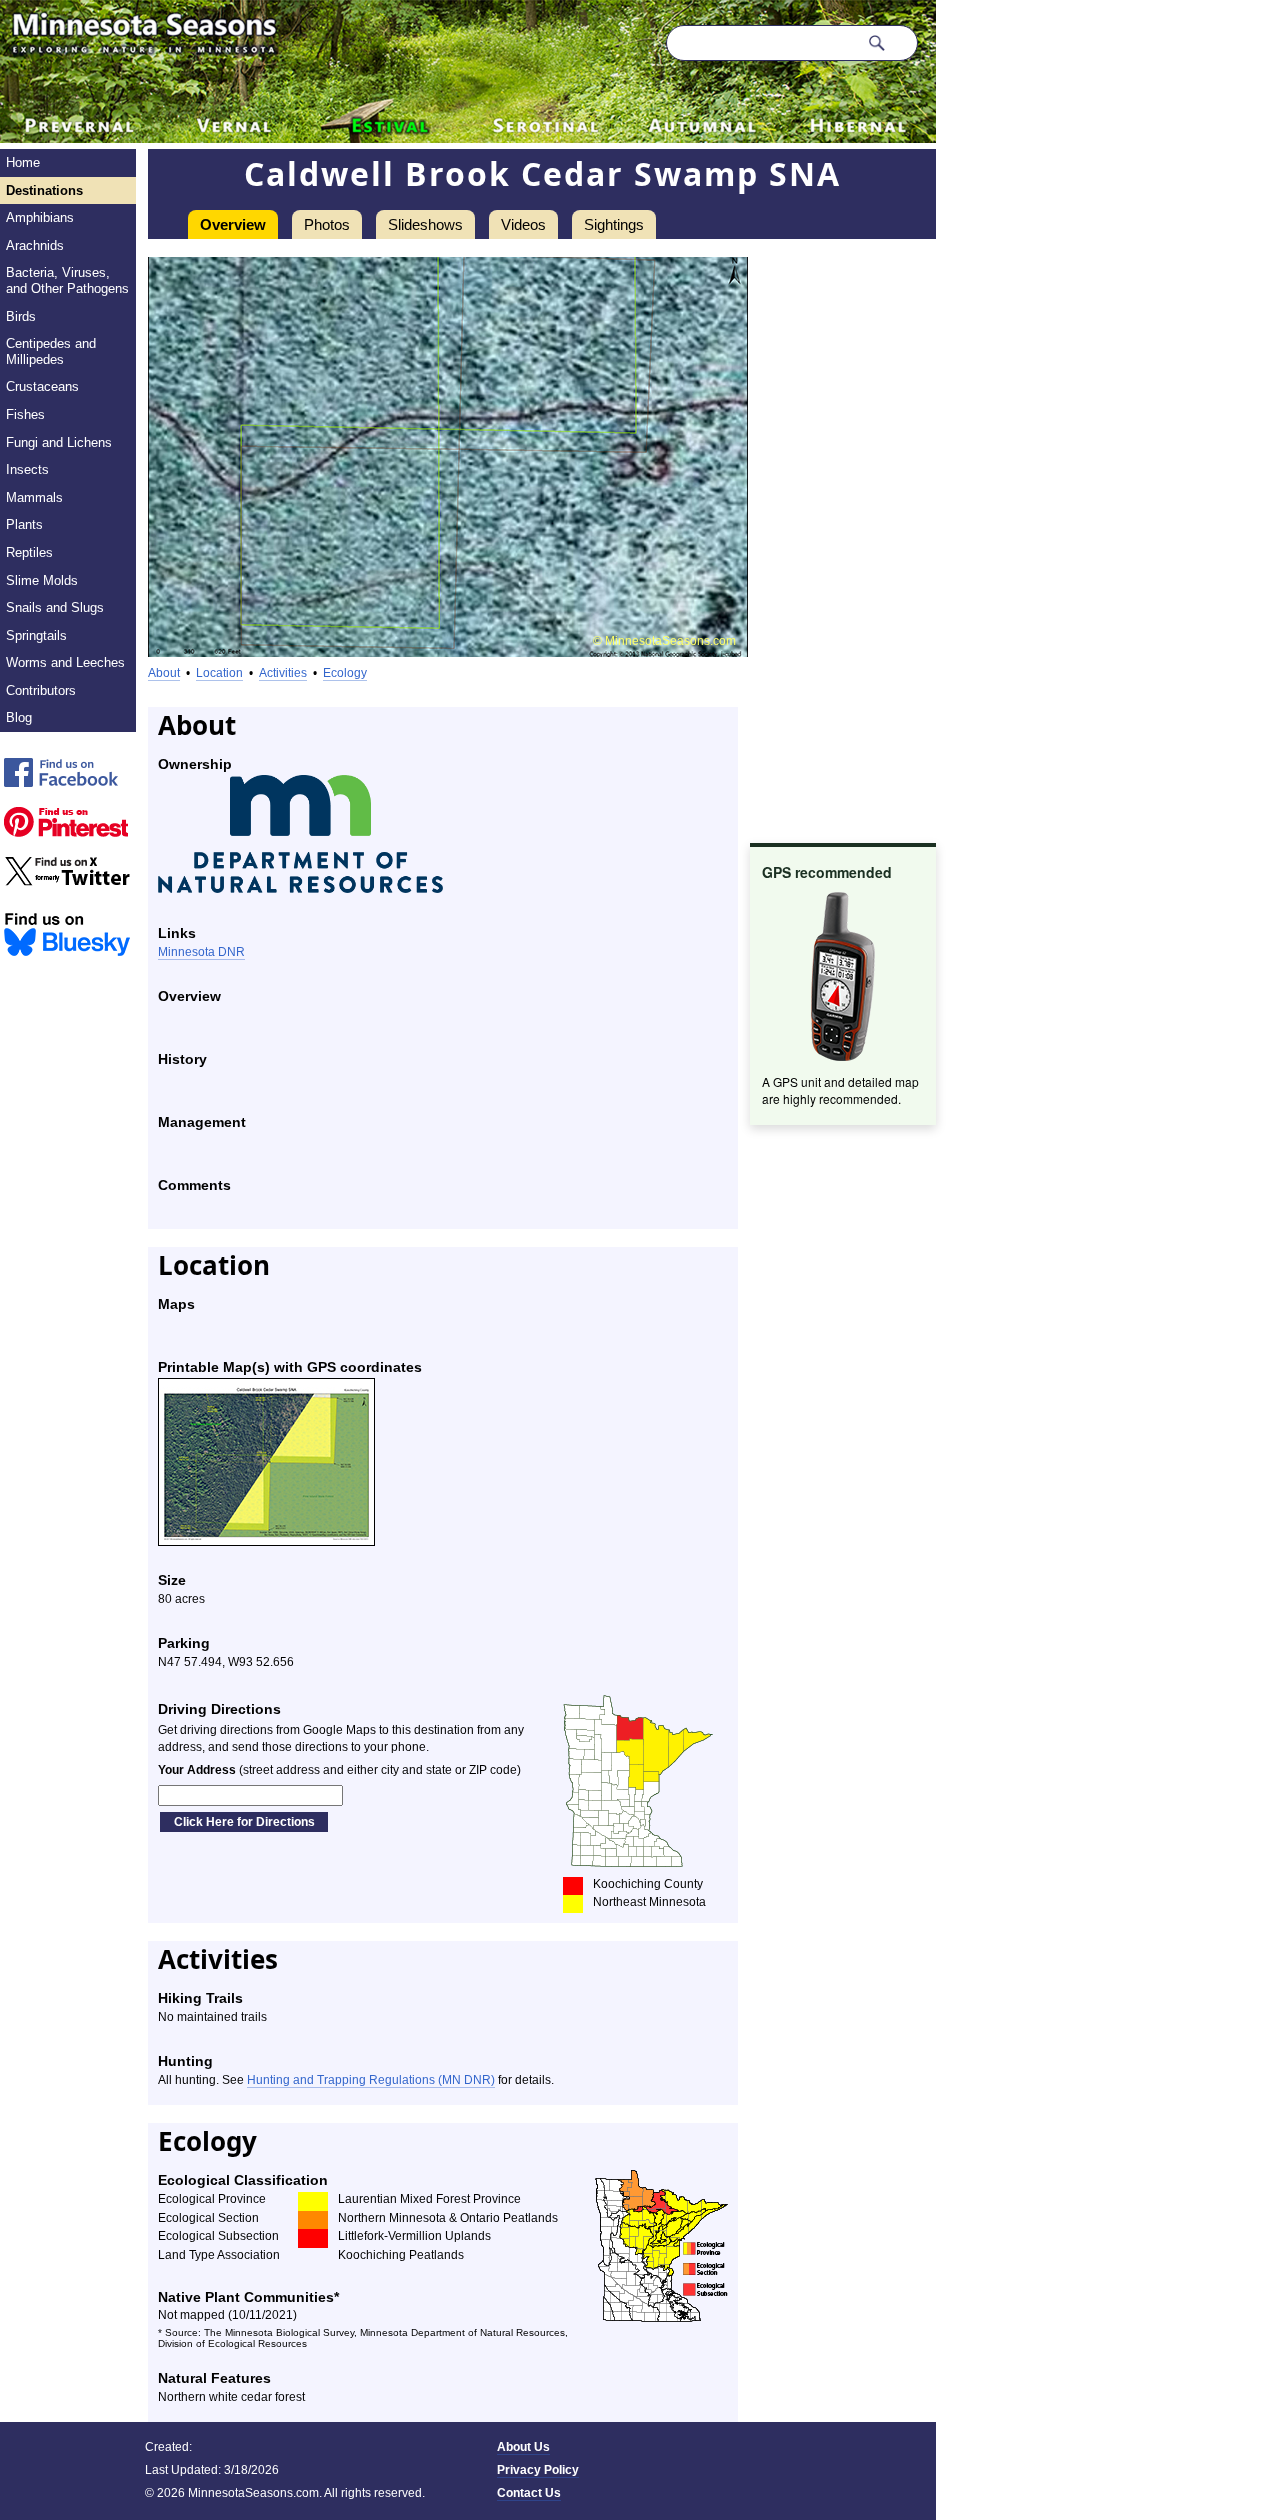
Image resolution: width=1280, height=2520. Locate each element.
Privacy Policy (538, 2470)
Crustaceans (42, 386)
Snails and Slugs (55, 607)
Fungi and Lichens (59, 442)
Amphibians (40, 217)
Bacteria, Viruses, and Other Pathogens (67, 280)
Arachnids (35, 245)
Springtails (36, 635)
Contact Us (529, 2493)
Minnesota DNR (201, 952)
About (164, 673)
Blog (19, 717)
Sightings (614, 224)
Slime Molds (42, 580)
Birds (21, 316)
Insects (27, 469)
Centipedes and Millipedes (51, 351)
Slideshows (425, 224)
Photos (327, 224)
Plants (24, 524)
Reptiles (29, 552)
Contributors (41, 690)
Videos (523, 224)
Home (23, 162)
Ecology (345, 673)
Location (219, 673)
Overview (233, 224)
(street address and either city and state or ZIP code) (339, 1770)
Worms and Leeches (65, 662)
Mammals (34, 497)
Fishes (25, 414)
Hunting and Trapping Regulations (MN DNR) (371, 2080)
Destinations (44, 190)
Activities (283, 673)
